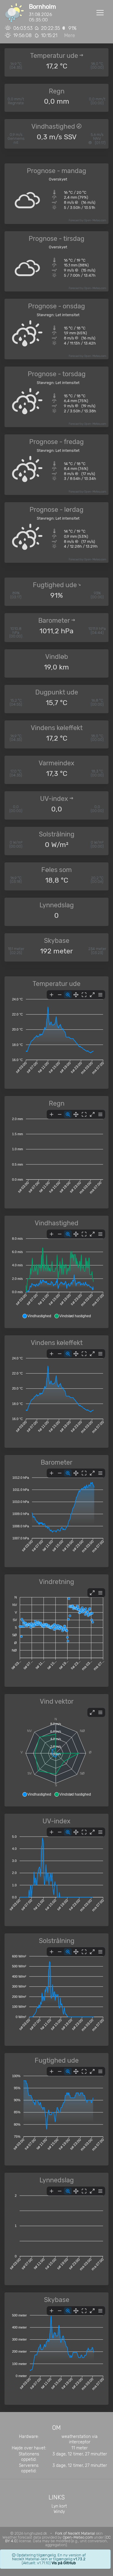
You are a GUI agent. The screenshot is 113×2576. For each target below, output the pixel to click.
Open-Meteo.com (95, 220)
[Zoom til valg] (68, 995)
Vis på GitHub (64, 2563)
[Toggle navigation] (100, 13)
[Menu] (100, 995)
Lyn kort (59, 2506)
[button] (37, 1316)
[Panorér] (76, 995)
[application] (56, 1035)
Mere (70, 35)
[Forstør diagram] (92, 995)
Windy (59, 2512)
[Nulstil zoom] (84, 995)
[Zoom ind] (52, 995)
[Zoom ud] (60, 995)
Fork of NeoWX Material (75, 2533)
